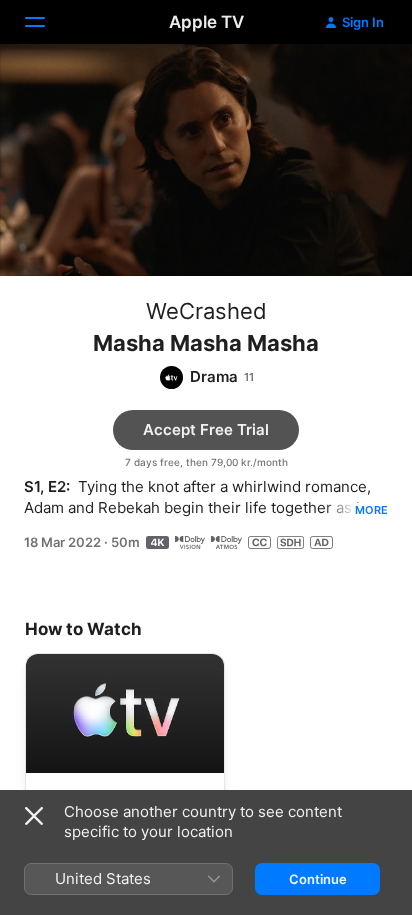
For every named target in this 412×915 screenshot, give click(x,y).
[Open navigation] (47, 22)
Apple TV (206, 22)
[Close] (34, 816)
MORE (371, 510)
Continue (318, 879)
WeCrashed (206, 311)
